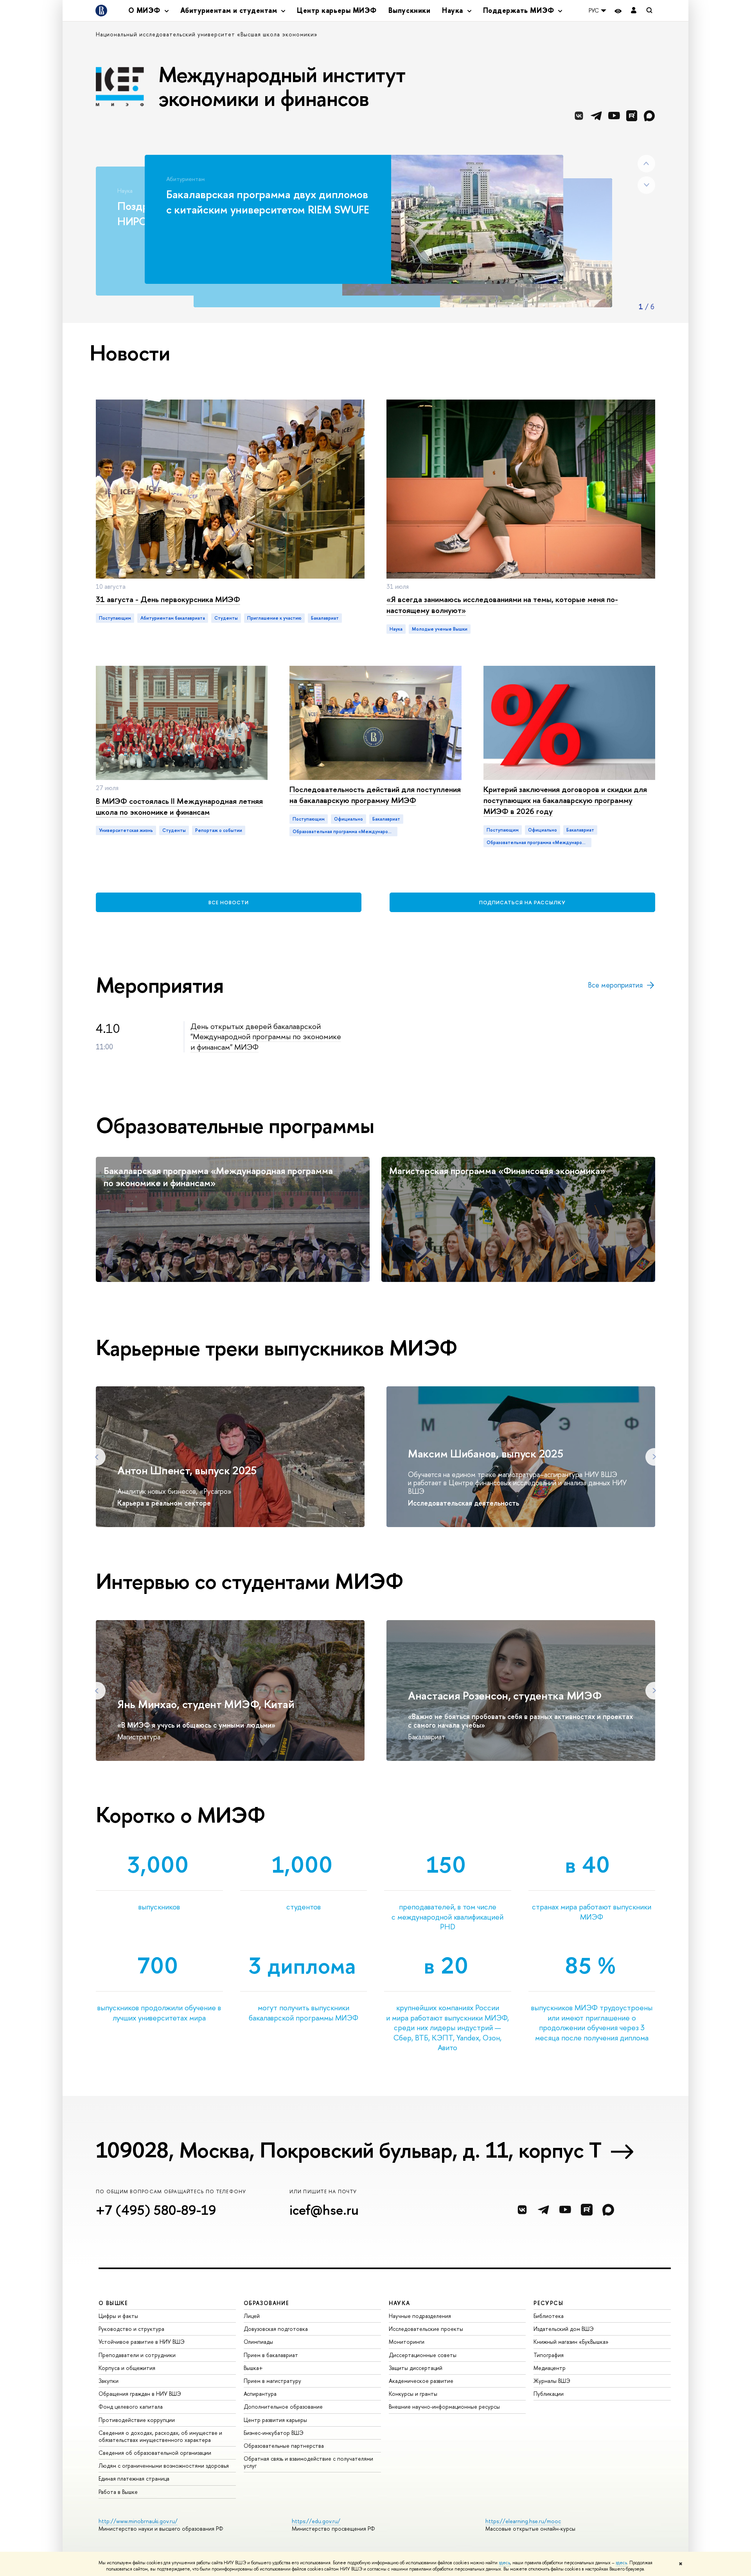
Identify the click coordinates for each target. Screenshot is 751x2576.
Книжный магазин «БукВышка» (571, 2342)
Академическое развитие (421, 2381)
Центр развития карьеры (275, 2420)
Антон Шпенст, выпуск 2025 (187, 1470)
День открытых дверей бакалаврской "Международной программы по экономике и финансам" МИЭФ (266, 1036)
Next (646, 185)
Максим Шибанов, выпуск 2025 (485, 1454)
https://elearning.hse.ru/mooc (523, 2521)
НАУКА (400, 2303)
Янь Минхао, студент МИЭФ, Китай (206, 1704)
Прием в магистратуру (272, 2381)
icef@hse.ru (324, 2210)
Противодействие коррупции (137, 2420)
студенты (226, 618)
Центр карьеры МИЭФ (337, 10)
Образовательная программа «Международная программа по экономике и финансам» (345, 832)
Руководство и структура (131, 2329)
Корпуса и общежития (127, 2368)
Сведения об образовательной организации (155, 2453)
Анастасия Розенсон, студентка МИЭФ (505, 1696)
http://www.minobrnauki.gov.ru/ (138, 2521)
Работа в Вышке (118, 2492)
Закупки (109, 2381)
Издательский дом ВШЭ (564, 2329)
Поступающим (115, 618)
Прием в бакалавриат (271, 2355)
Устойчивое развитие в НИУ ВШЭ (142, 2342)
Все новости (229, 902)
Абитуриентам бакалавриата (173, 618)
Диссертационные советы (423, 2355)
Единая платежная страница (134, 2478)
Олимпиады (258, 2342)
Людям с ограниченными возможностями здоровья (164, 2466)
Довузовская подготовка (276, 2329)
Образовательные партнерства (284, 2446)
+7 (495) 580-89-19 (156, 2210)
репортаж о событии (219, 830)
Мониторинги (407, 2342)
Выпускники (409, 10)
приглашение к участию (274, 618)
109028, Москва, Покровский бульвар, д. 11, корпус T (349, 2150)
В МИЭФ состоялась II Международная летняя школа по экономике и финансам (179, 806)
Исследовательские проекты (426, 2329)
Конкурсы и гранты (413, 2394)
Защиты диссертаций (416, 2368)
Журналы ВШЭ (552, 2381)
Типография (549, 2355)
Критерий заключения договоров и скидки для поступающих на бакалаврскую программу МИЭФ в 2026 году (565, 800)
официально (349, 819)
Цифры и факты (118, 2316)
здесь (504, 2563)
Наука (396, 629)
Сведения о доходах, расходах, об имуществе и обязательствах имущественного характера (160, 2436)
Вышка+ (253, 2368)
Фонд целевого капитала (131, 2407)
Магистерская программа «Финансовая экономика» (497, 1171)
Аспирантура (260, 2394)
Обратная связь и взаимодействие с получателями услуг (308, 2462)
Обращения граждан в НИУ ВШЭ (140, 2394)
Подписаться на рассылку (523, 902)
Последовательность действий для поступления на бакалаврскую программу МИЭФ (375, 795)
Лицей (252, 2316)
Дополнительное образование (283, 2407)
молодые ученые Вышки (440, 629)
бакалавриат (325, 618)
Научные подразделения (420, 2316)
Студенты (174, 830)
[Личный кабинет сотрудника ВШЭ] (634, 11)
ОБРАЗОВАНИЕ (266, 2303)
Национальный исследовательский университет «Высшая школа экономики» (207, 34)
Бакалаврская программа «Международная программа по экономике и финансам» (218, 1177)
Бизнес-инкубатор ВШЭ (274, 2433)
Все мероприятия (615, 985)
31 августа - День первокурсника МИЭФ (168, 599)
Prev (646, 164)
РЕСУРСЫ (548, 2303)
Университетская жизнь (126, 830)
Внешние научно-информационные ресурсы (444, 2407)
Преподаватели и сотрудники (137, 2355)
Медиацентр (550, 2368)
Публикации (549, 2394)
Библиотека (549, 2316)
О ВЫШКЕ (113, 2303)
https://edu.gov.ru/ (316, 2521)
